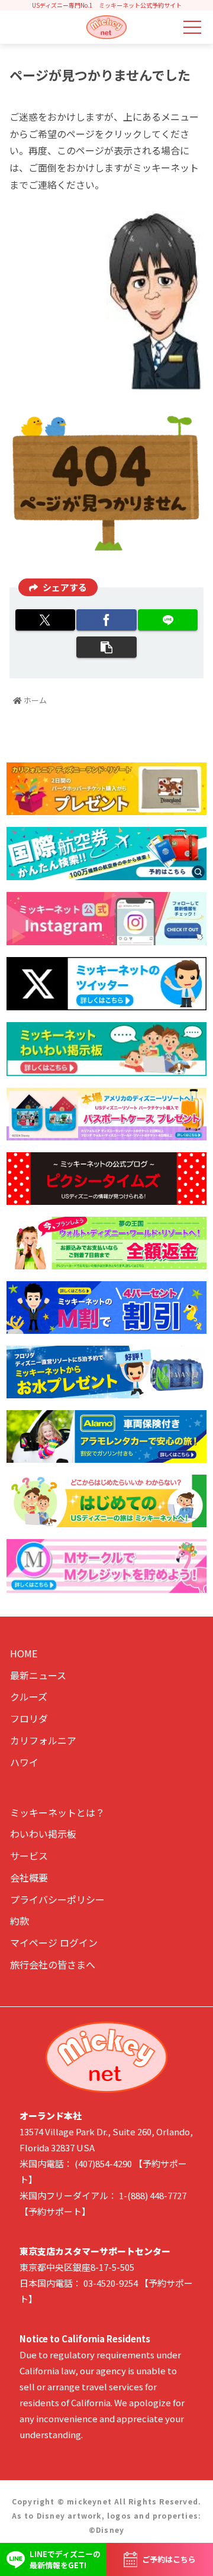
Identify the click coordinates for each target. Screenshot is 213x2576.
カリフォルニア (43, 1740)
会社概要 (29, 1877)
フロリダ (29, 1718)
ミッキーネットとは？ (57, 1812)
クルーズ (29, 1696)
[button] (106, 647)
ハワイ (24, 1762)
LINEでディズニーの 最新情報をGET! (65, 2560)
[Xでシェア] (45, 620)
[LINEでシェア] (168, 620)
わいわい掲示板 (43, 1834)
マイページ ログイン (54, 1942)
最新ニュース (38, 1675)
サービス (29, 1856)
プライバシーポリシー (57, 1899)
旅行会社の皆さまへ (53, 1964)
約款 (20, 1921)
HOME (24, 1653)
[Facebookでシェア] (106, 620)
